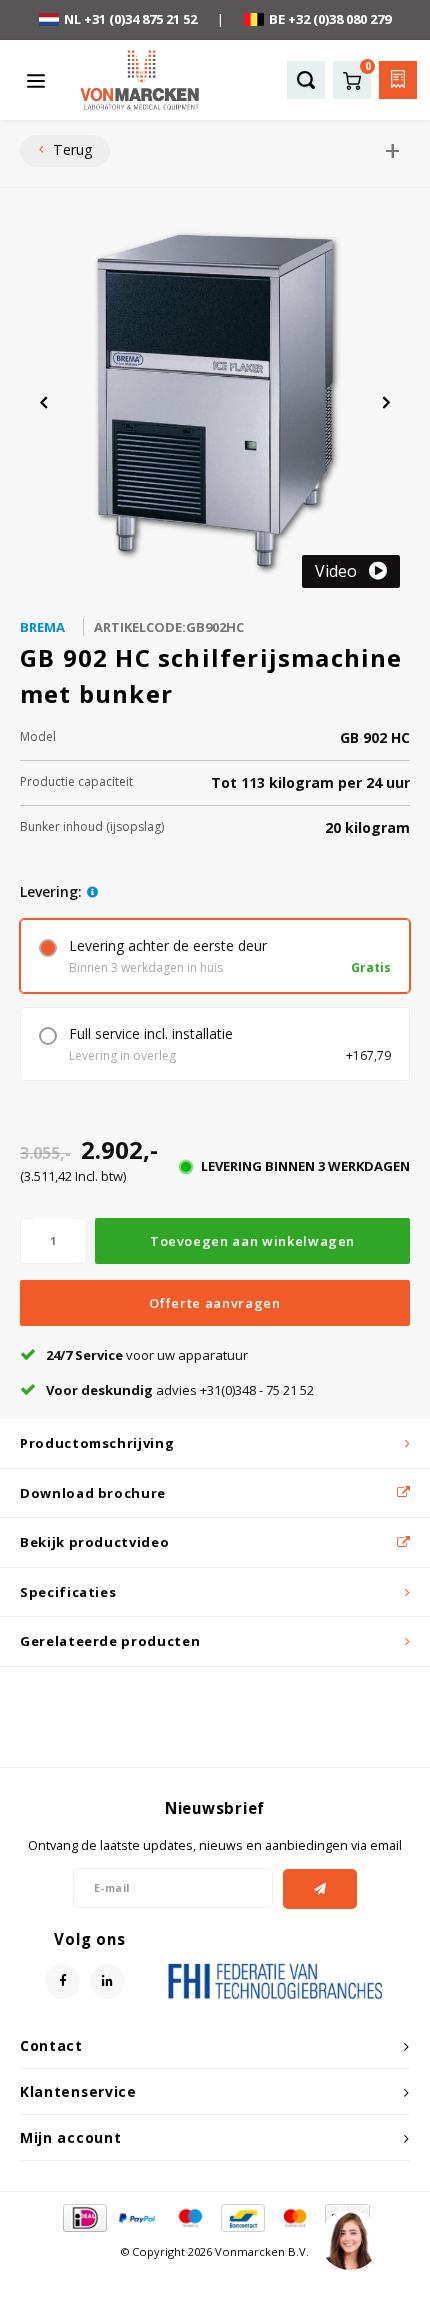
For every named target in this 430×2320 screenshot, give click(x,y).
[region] (349, 2239)
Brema (42, 627)
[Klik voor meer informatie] (92, 891)
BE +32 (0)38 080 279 (330, 19)
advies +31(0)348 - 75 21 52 (180, 1390)
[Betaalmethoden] (83, 2216)
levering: (51, 891)
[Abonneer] (320, 1889)
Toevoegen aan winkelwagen (252, 1241)
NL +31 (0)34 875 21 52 (130, 19)
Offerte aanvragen (214, 1303)
